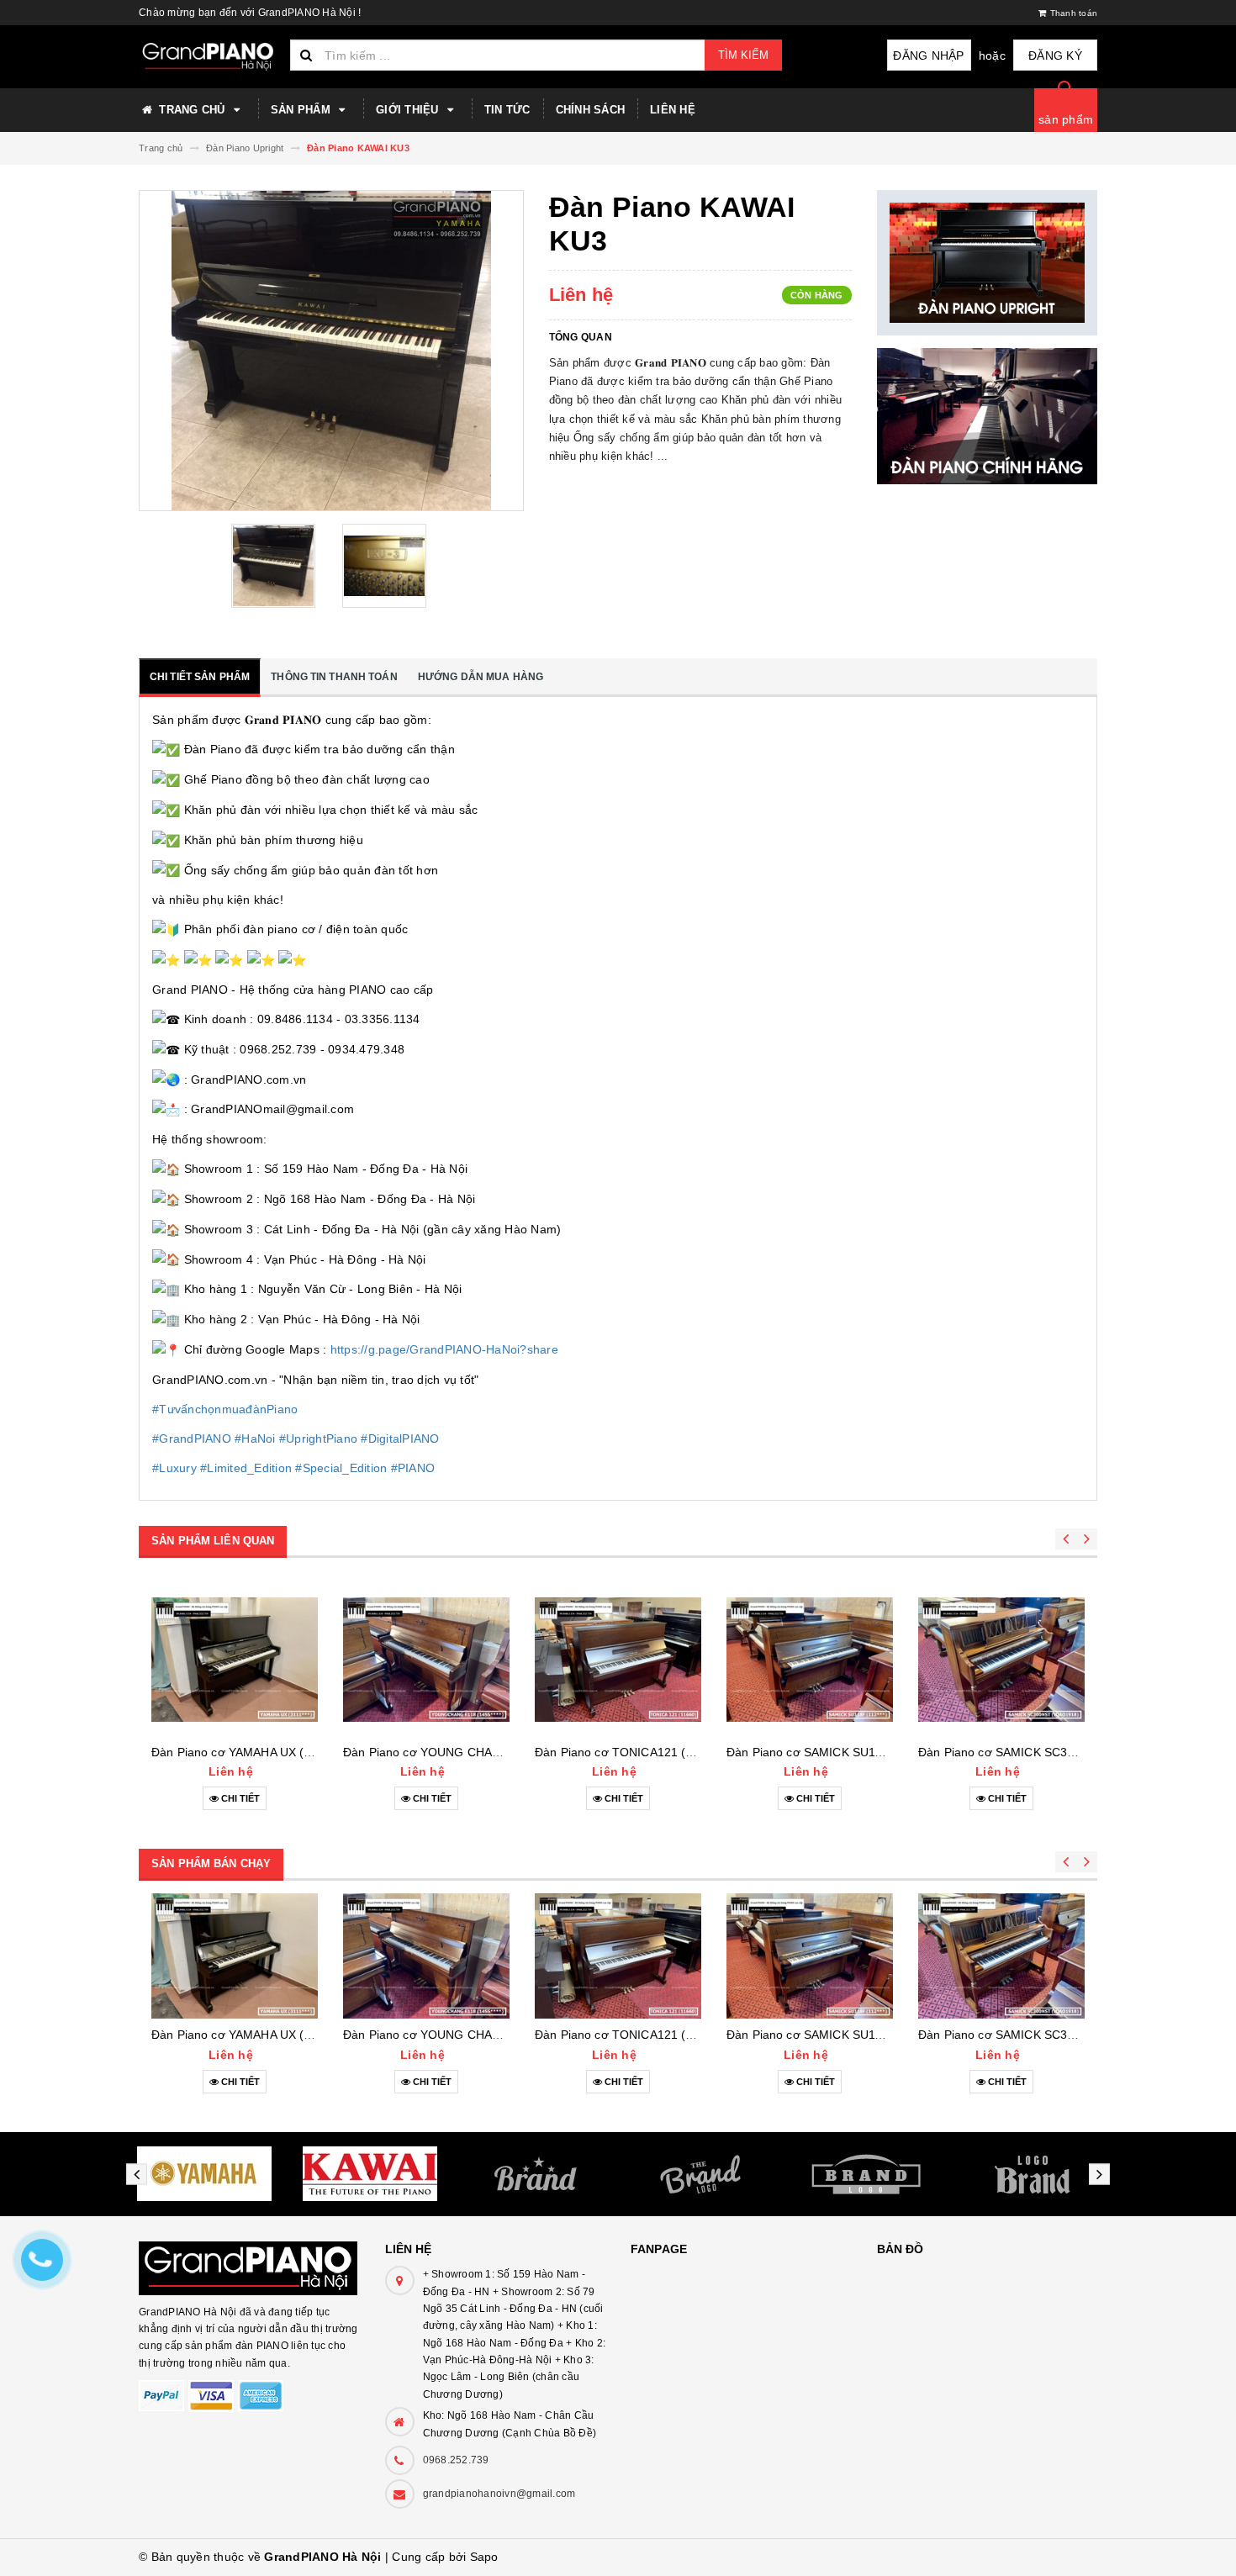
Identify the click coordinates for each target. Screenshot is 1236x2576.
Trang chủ (192, 110)
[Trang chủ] (208, 57)
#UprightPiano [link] (318, 1438)
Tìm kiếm (743, 55)
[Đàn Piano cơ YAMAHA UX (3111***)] (235, 1660)
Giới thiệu (409, 110)
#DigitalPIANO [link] (400, 1438)
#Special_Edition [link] (341, 1468)
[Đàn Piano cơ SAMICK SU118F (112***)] (810, 1660)
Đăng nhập (928, 55)
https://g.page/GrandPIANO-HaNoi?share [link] (444, 1349)
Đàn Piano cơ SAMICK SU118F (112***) (834, 1752)
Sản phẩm (302, 110)
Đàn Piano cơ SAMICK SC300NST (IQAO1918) (1046, 1752)
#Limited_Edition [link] (246, 1468)
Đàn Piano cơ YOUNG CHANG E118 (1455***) (468, 1752)
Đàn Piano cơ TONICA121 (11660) (629, 1752)
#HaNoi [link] (255, 1438)
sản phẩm (1066, 119)
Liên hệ (673, 110)
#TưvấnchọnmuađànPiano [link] (225, 1409)
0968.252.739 (456, 2460)
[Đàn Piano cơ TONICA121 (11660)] (618, 1660)
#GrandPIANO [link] (192, 1438)
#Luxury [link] (174, 1468)
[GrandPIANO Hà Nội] (249, 2260)
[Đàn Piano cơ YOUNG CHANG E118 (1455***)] (426, 1660)
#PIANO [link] (413, 1468)
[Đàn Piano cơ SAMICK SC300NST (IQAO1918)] (1001, 1660)
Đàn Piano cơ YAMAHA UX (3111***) (249, 1752)
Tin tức (507, 110)
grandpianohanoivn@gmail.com (499, 2494)
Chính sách (591, 110)
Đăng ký (1055, 55)
